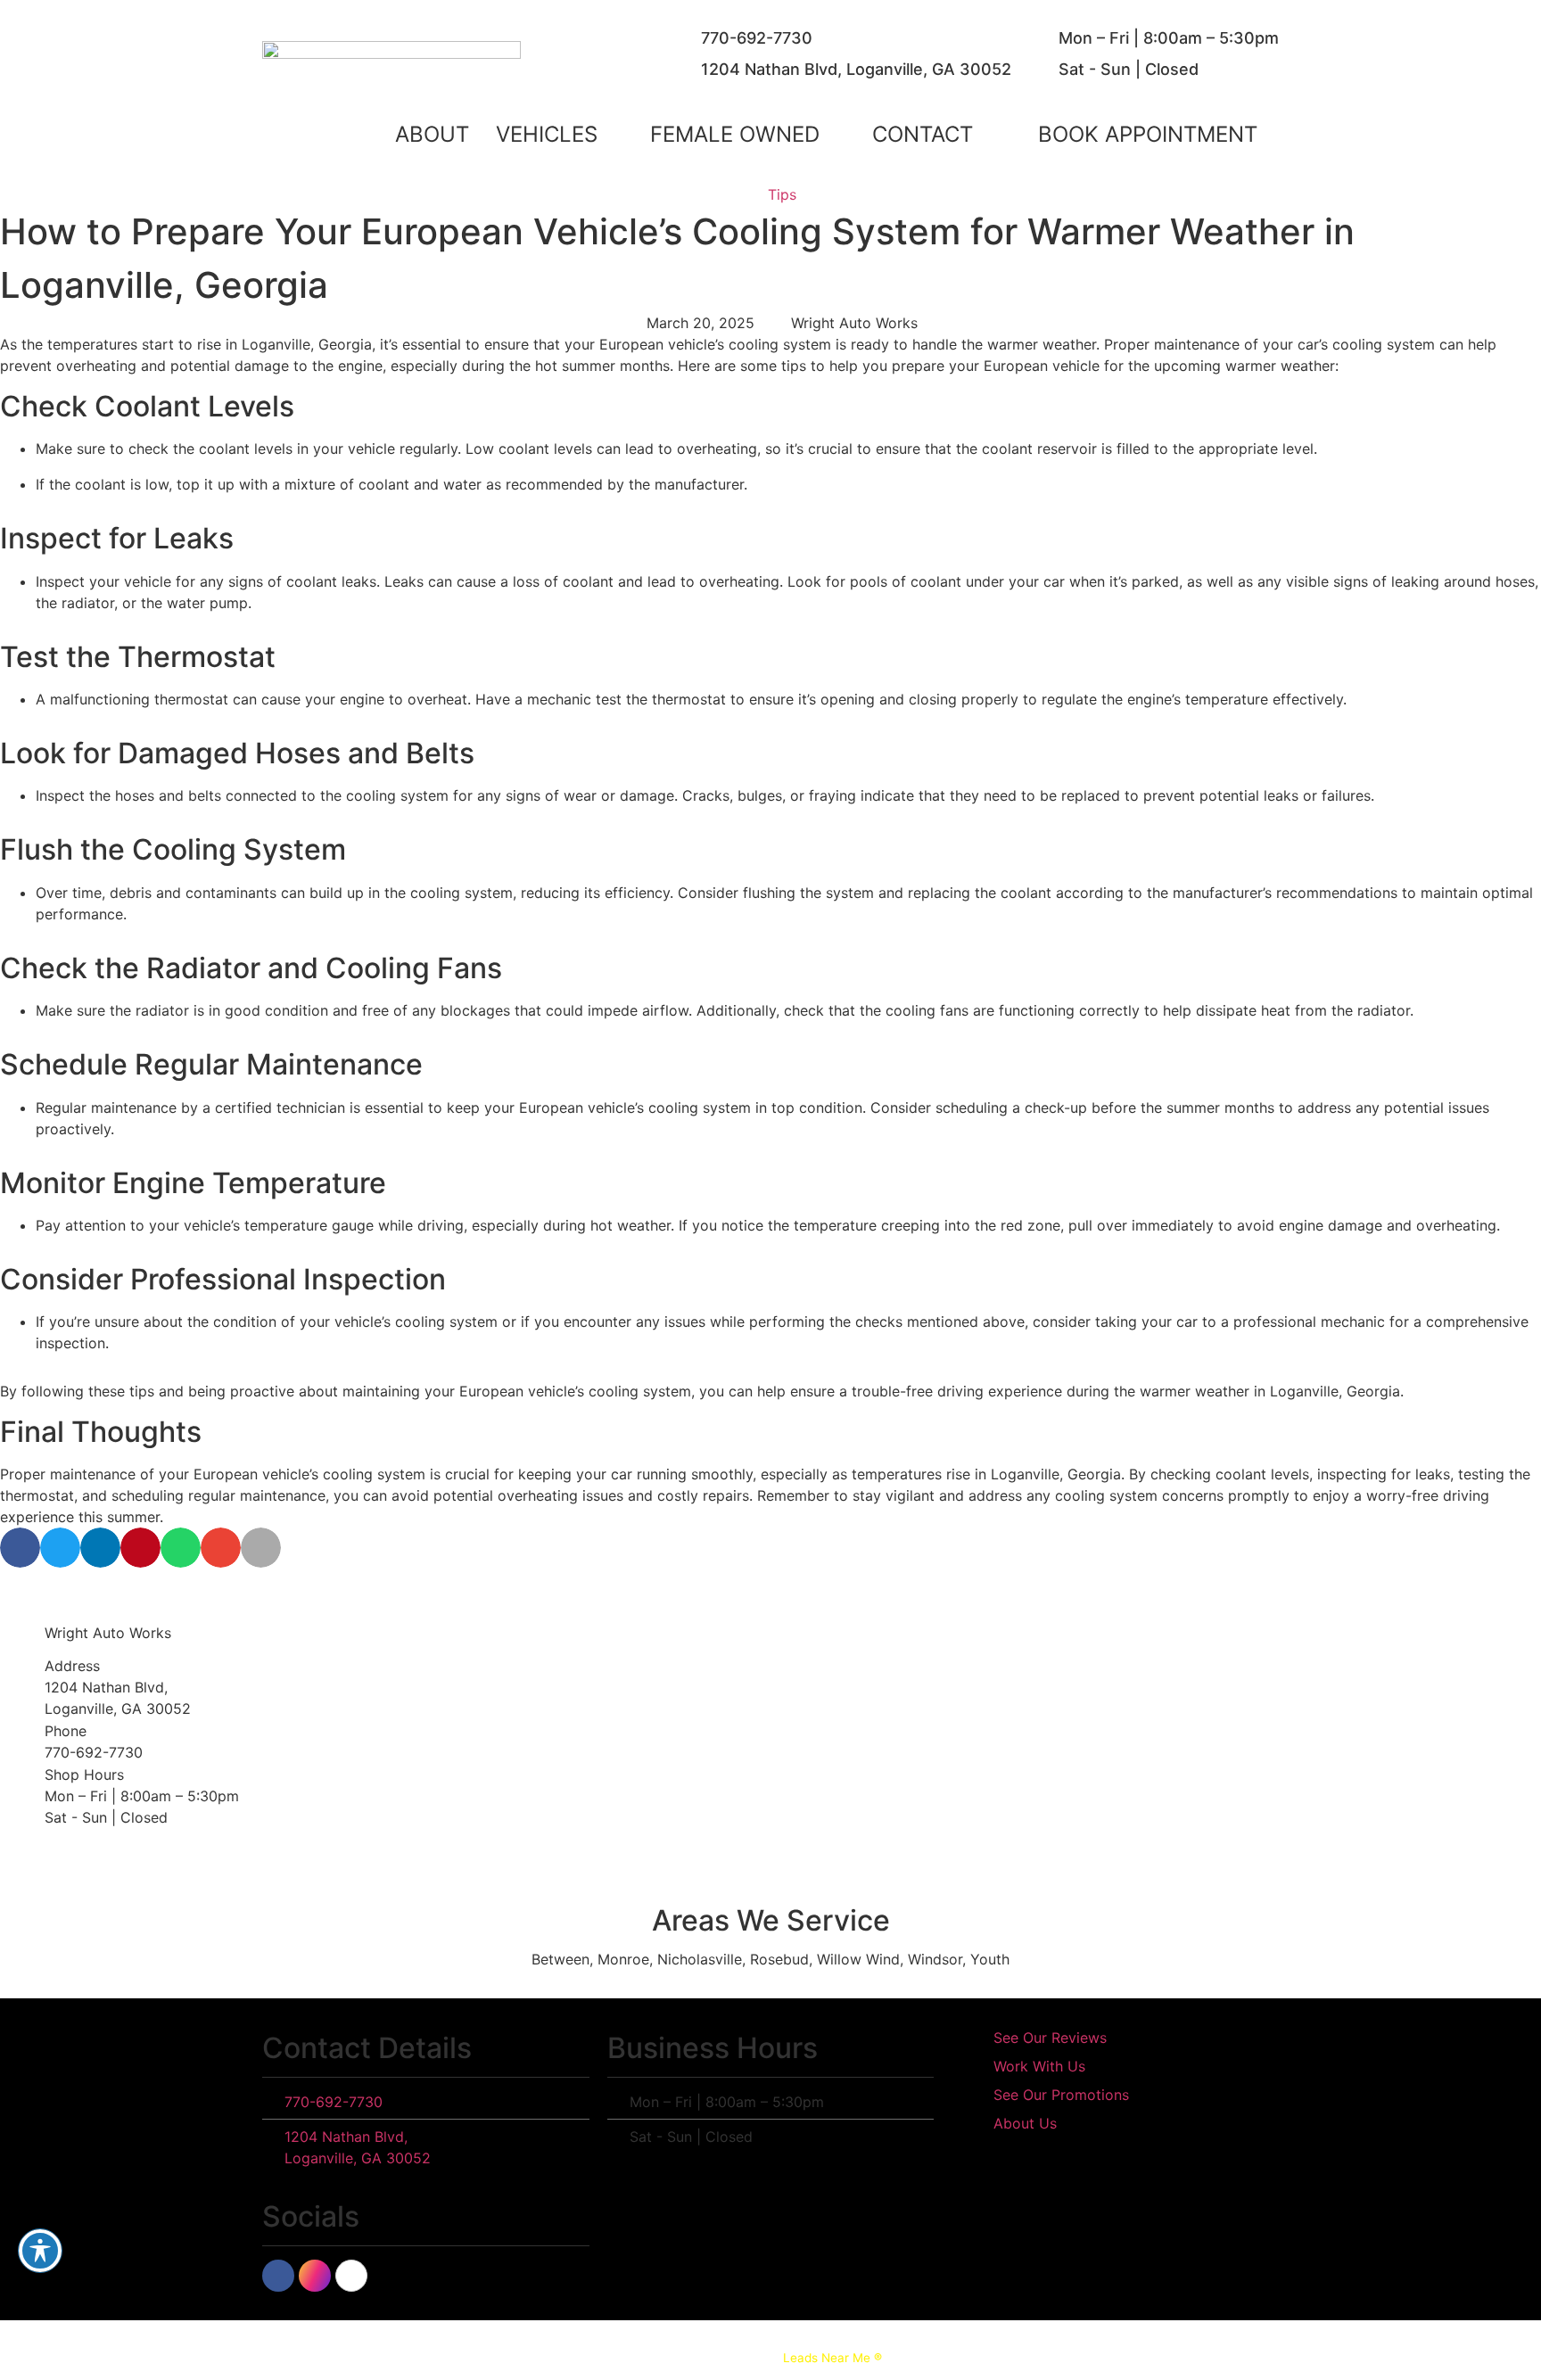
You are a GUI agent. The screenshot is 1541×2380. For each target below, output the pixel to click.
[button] (1148, 135)
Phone (66, 1731)
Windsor (935, 1959)
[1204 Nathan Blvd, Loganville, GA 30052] (684, 70)
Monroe (623, 1959)
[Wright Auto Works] (22, 1633)
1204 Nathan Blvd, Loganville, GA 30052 (856, 69)
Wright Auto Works (108, 1633)
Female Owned (735, 134)
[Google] (351, 2276)
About (432, 134)
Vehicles (547, 134)
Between (560, 1959)
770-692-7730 (757, 38)
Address (72, 1666)
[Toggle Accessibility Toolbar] (40, 2251)
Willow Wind (858, 1959)
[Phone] (22, 1742)
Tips (782, 194)
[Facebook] (278, 2276)
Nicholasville (700, 1959)
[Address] (22, 1687)
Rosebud (779, 1959)
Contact (923, 134)
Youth (990, 1959)
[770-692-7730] (684, 38)
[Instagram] (315, 2276)
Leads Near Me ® (832, 2358)
